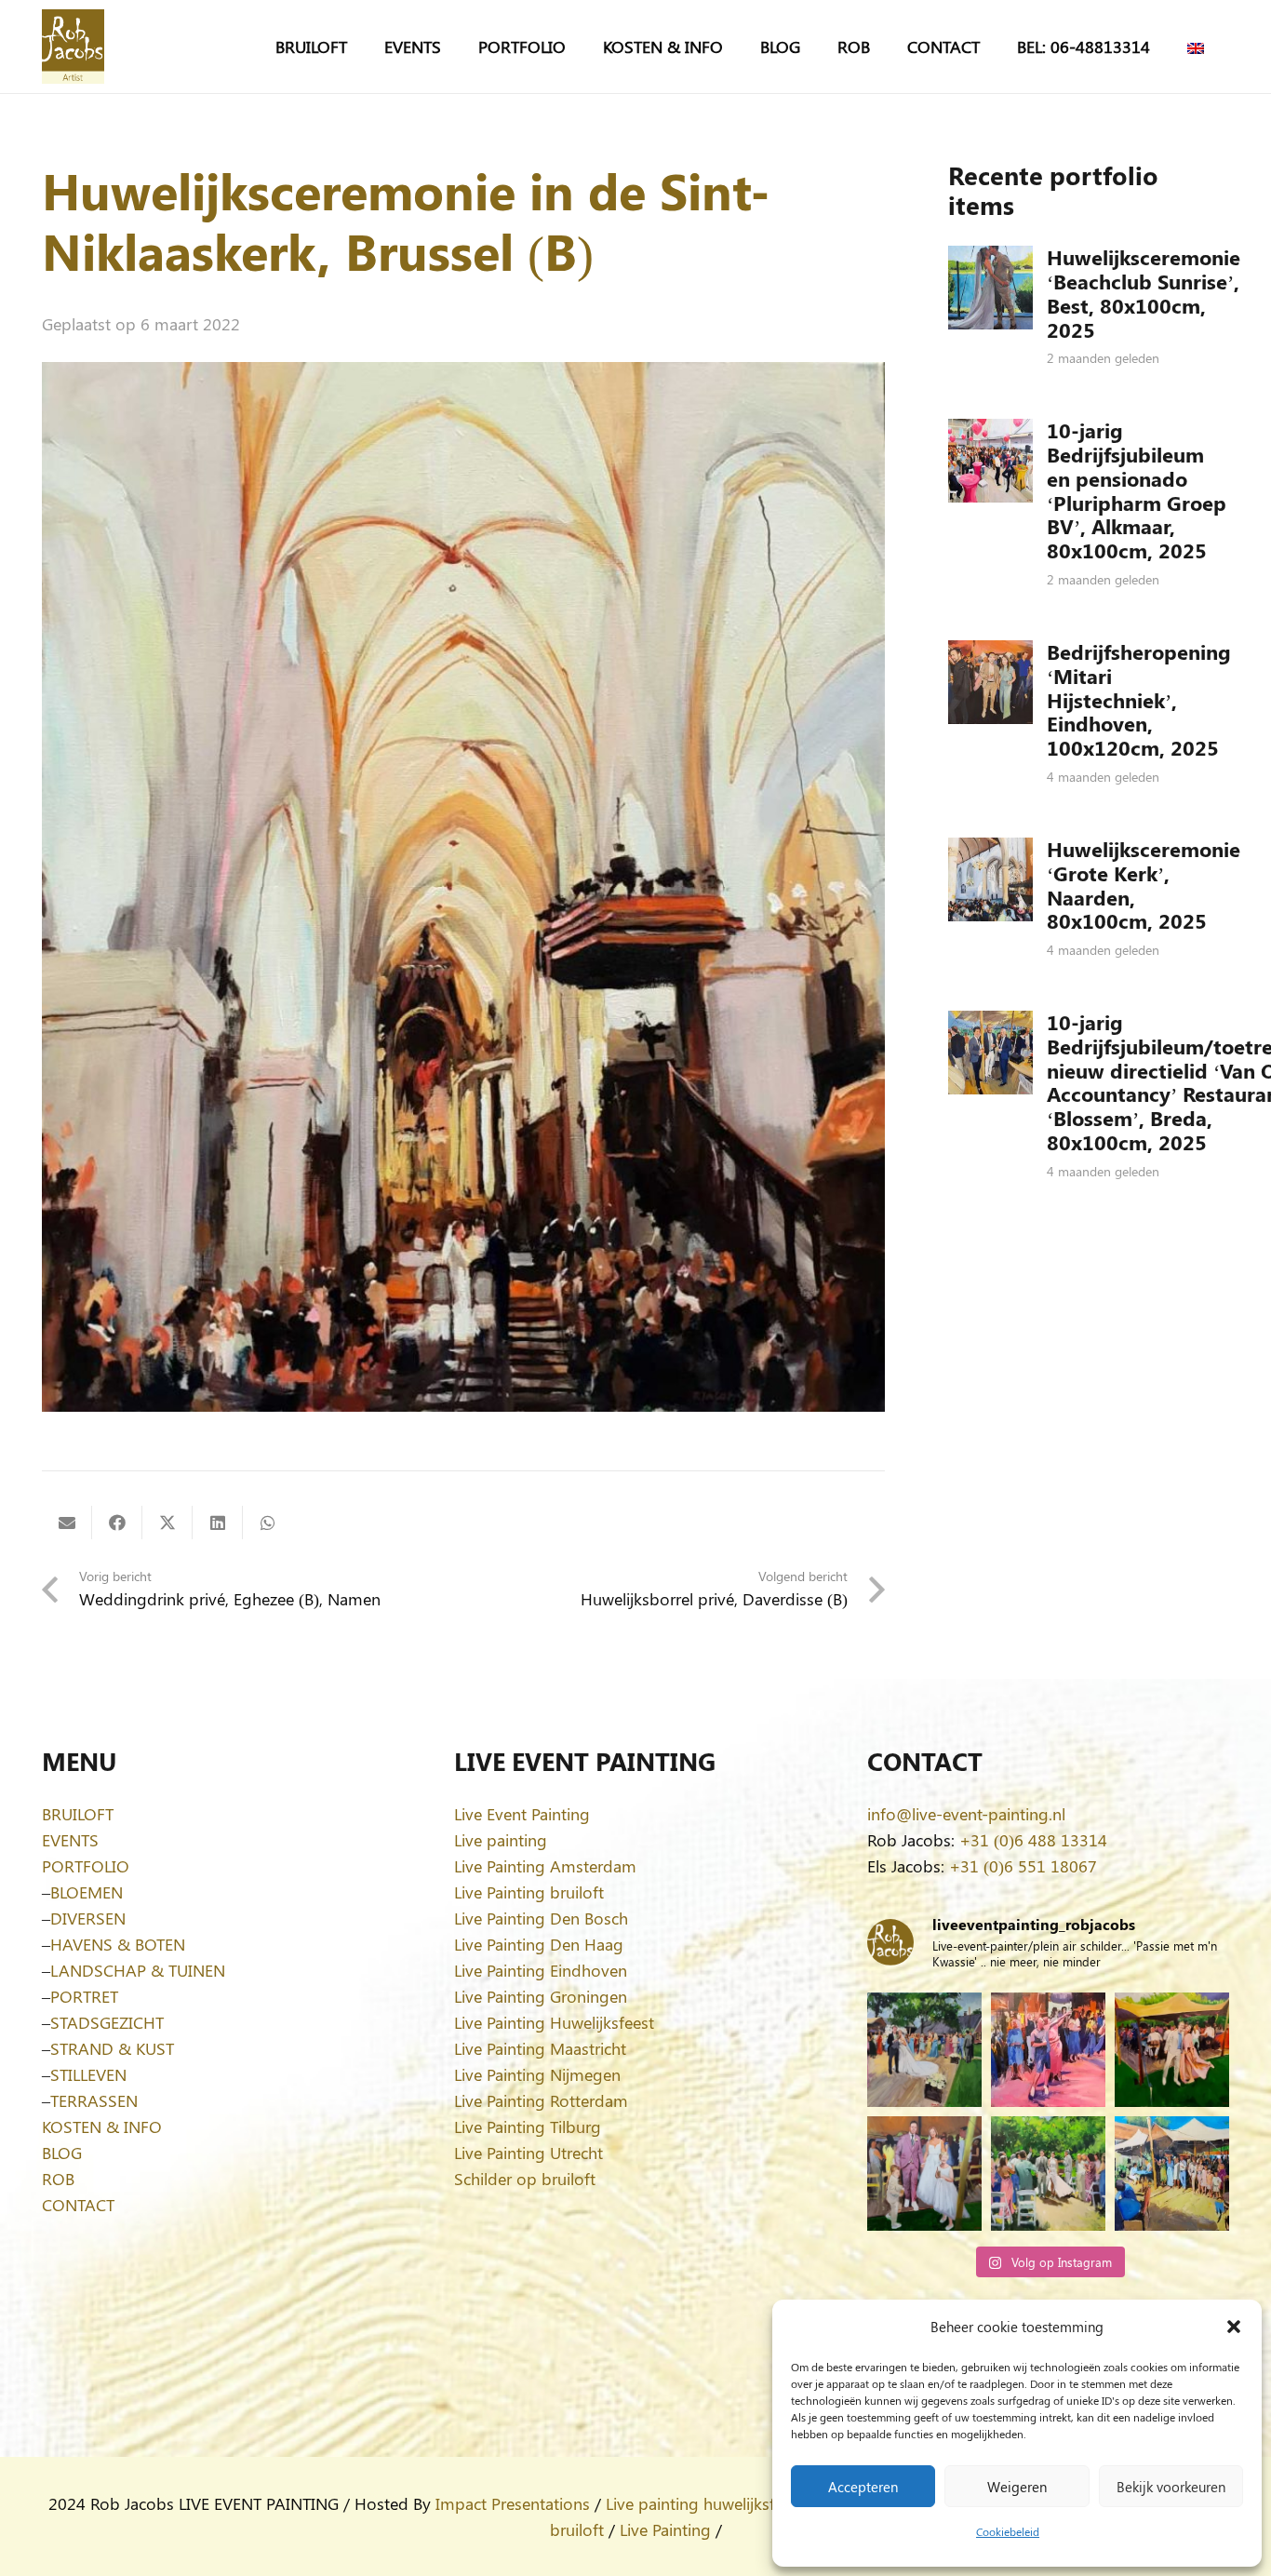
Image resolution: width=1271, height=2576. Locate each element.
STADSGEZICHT (107, 2022)
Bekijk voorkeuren (1171, 2487)
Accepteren (863, 2487)
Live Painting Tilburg (528, 2127)
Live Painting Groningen (541, 1996)
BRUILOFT (78, 1814)
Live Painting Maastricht (540, 2048)
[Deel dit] (117, 1523)
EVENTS (70, 1840)
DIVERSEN (88, 1918)
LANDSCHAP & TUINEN (138, 1970)
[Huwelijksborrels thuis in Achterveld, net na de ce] (924, 2050)
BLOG (62, 2153)
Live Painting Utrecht (528, 2153)
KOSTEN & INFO (102, 2127)
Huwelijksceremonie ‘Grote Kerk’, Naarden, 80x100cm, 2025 (1144, 885)
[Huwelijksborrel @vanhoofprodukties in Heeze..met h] (1172, 2173)
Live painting (501, 1840)
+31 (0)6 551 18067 (1023, 1866)
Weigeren (1017, 2487)
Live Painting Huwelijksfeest (554, 2022)
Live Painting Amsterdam (545, 1866)
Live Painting (665, 2529)
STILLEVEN (88, 2074)
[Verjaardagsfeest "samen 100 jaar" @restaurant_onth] (1048, 2050)
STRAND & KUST (112, 2048)
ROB (58, 2179)
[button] (1234, 2327)
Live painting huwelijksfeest (705, 2503)
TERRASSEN (94, 2100)
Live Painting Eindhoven (541, 1970)
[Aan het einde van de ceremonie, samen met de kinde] (924, 2173)
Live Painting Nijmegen (537, 2074)
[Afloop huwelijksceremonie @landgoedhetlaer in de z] (1048, 2173)
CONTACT (78, 2205)
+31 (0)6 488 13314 (1033, 1840)
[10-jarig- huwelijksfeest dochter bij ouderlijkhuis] (1172, 2050)
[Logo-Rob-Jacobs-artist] (73, 47)
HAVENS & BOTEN (118, 1944)
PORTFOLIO (86, 1866)
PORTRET (84, 1996)
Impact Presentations (513, 2503)
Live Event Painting (522, 1814)
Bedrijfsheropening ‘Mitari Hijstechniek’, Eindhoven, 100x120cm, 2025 (1139, 700)
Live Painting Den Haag (539, 1944)
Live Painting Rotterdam (541, 2100)
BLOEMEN (87, 1892)
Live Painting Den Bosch (541, 1918)
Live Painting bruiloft (529, 1892)
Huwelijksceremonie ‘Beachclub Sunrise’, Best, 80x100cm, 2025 (1144, 293)
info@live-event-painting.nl (966, 1814)
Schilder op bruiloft (525, 2179)
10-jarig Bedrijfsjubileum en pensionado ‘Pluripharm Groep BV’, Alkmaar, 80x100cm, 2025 (1137, 490)
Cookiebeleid (1008, 2531)
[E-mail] (67, 1523)
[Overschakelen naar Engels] (1199, 47)
